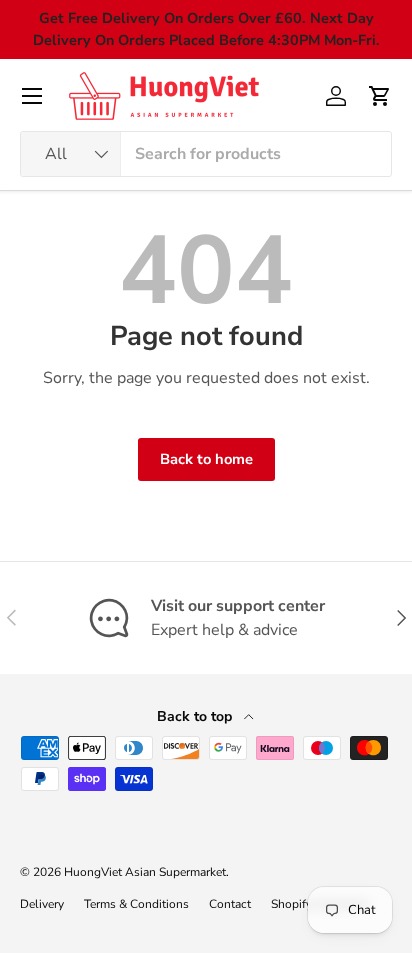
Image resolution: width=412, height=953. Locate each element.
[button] (380, 96)
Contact (230, 904)
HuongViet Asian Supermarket (145, 872)
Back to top (196, 716)
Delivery (42, 904)
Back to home (206, 459)
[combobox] (206, 154)
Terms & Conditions (136, 904)
